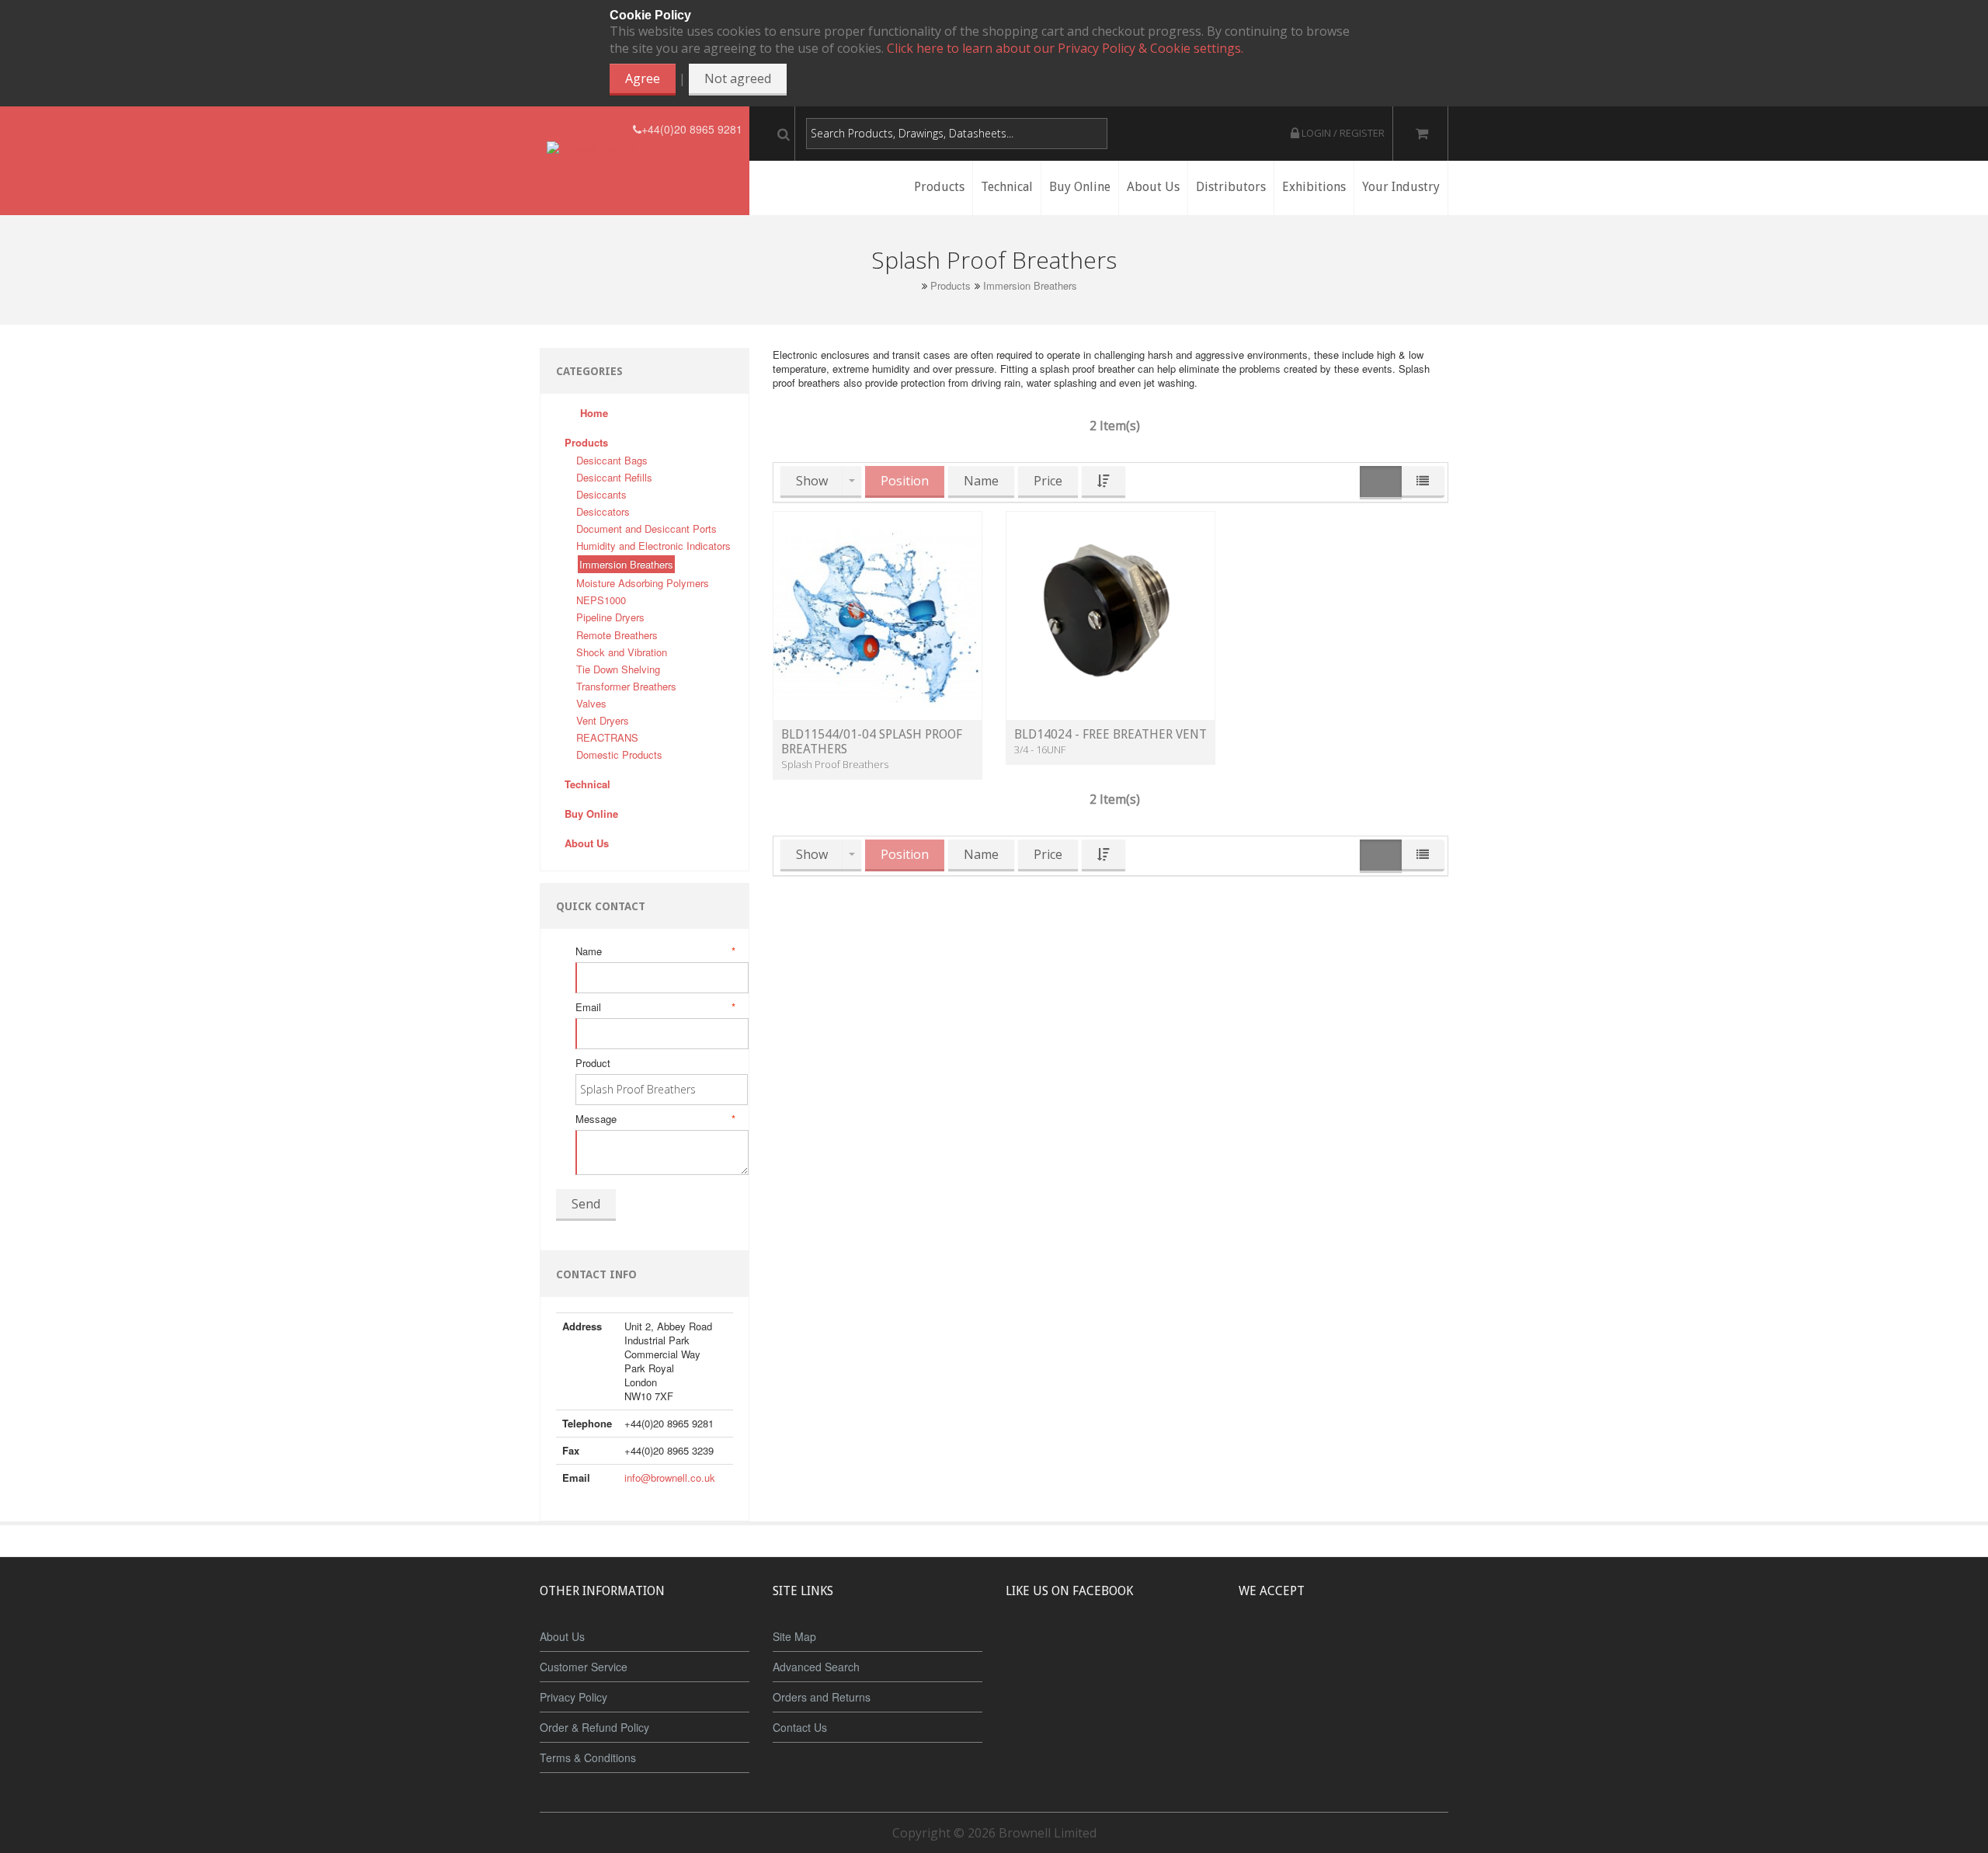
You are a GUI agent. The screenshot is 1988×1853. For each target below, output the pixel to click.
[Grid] (1381, 483)
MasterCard (1272, 1649)
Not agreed (738, 78)
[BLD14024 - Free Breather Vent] (1110, 615)
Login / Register (1342, 133)
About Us (562, 1636)
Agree (643, 78)
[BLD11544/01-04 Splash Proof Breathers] (878, 615)
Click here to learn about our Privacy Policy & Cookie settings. (1065, 48)
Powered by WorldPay (1344, 1690)
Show (812, 481)
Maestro (1364, 1649)
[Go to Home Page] (912, 285)
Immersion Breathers (1030, 286)
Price (1048, 481)
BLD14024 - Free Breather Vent (1110, 734)
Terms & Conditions (588, 1757)
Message (654, 1119)
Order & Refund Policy (594, 1727)
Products (951, 286)
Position (905, 481)
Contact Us (800, 1727)
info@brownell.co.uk (670, 1478)
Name (654, 951)
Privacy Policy (573, 1697)
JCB (1318, 1649)
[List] (1423, 482)
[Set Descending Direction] (1103, 482)
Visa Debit (1415, 1649)
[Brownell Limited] (590, 129)
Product (593, 1063)
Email (654, 1007)
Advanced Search (816, 1667)
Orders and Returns (822, 1697)
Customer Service (584, 1667)
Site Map (794, 1636)
